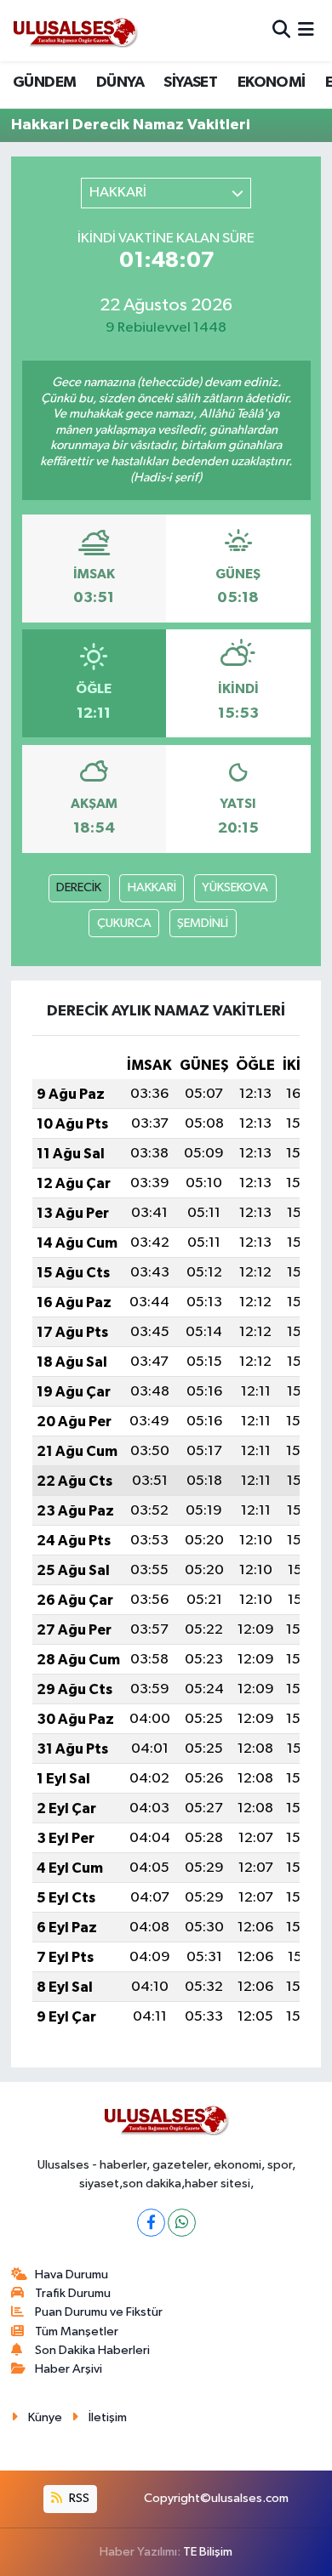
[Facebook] (151, 2223)
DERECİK (79, 887)
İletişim (108, 2417)
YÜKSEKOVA (235, 887)
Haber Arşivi (69, 2369)
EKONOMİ (272, 82)
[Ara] (281, 30)
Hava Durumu (72, 2275)
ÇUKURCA (124, 923)
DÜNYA (120, 82)
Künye (45, 2417)
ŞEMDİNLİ (203, 923)
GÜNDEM (44, 82)
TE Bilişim (208, 2552)
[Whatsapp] (182, 2223)
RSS (78, 2498)
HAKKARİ (152, 887)
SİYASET (190, 82)
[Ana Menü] (306, 30)
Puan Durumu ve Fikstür (99, 2312)
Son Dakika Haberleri (92, 2350)
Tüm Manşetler (77, 2331)
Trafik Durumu (73, 2293)
